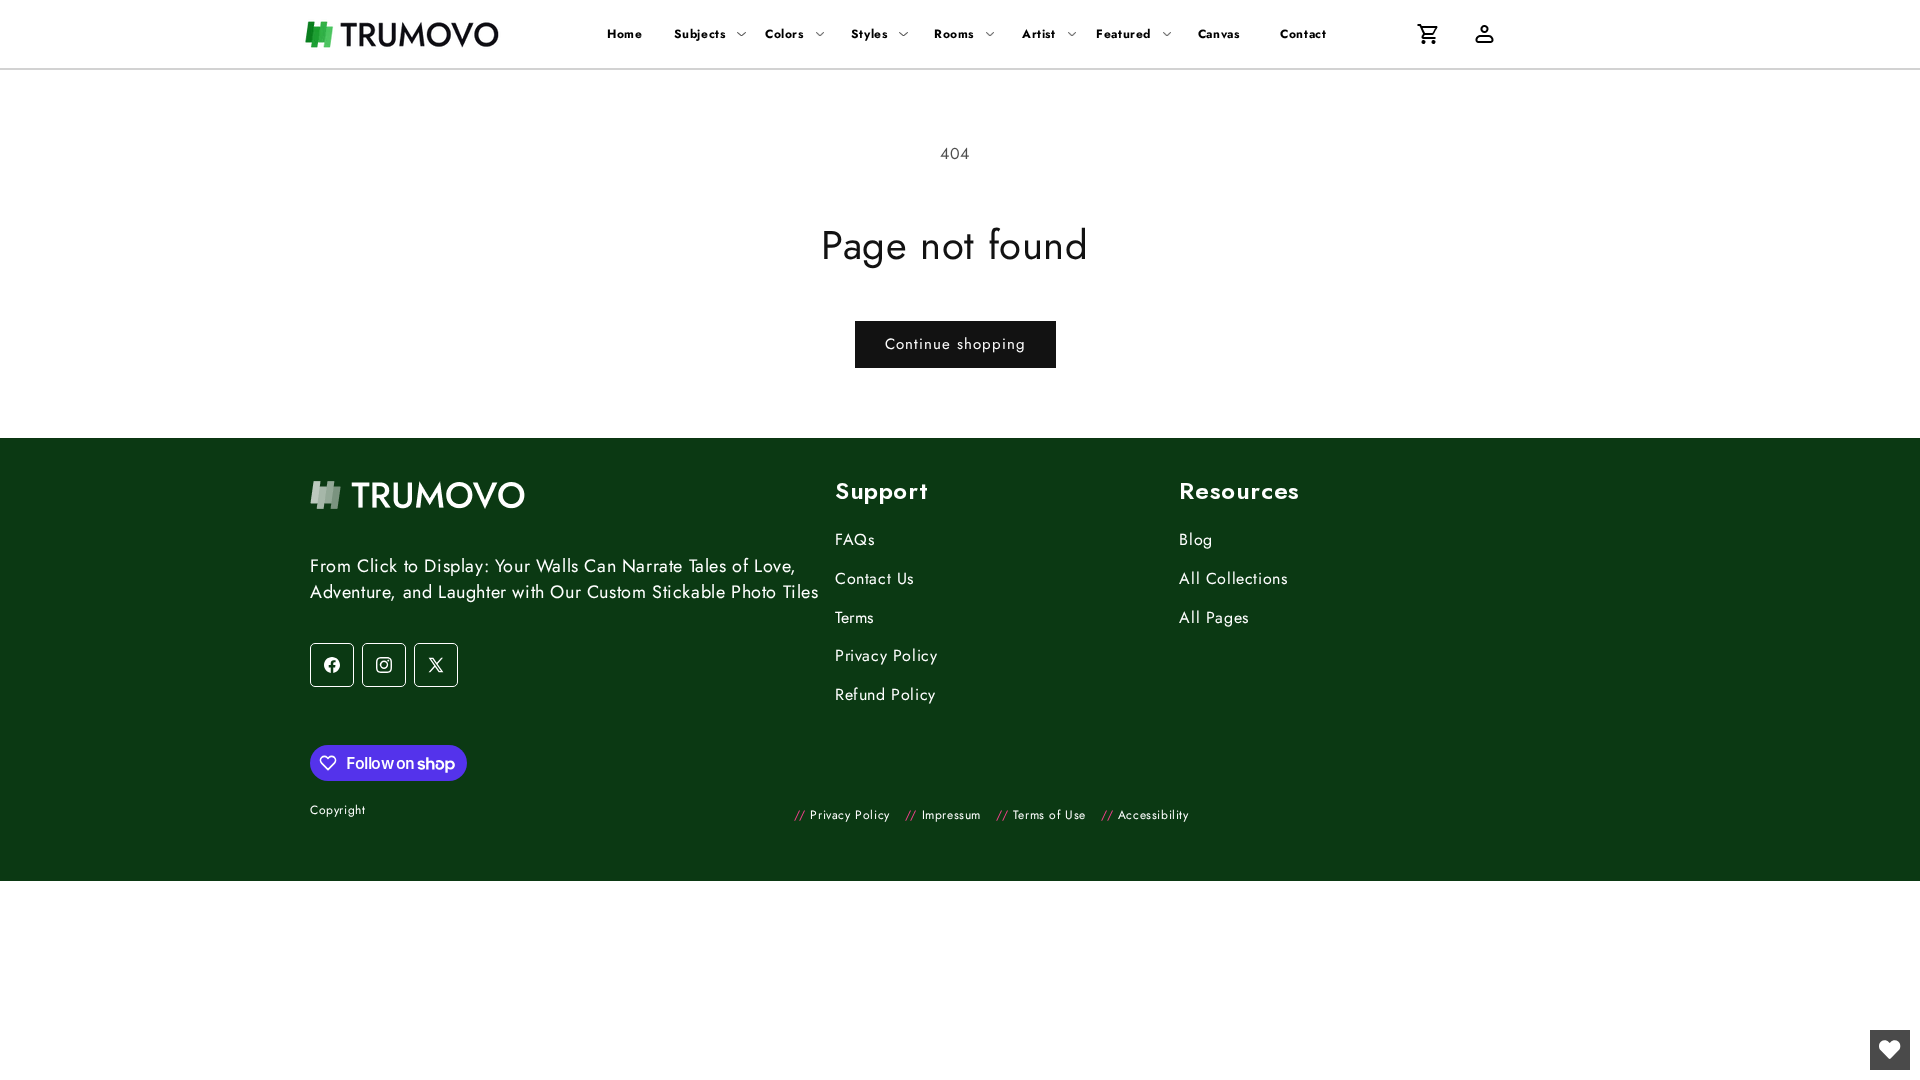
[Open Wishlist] (1890, 1050)
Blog (1195, 539)
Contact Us (874, 578)
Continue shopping (955, 344)
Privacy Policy (886, 655)
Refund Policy (885, 694)
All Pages (1213, 617)
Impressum (943, 815)
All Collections (1233, 578)
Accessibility (1145, 815)
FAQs (854, 539)
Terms (854, 617)
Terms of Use (1041, 815)
